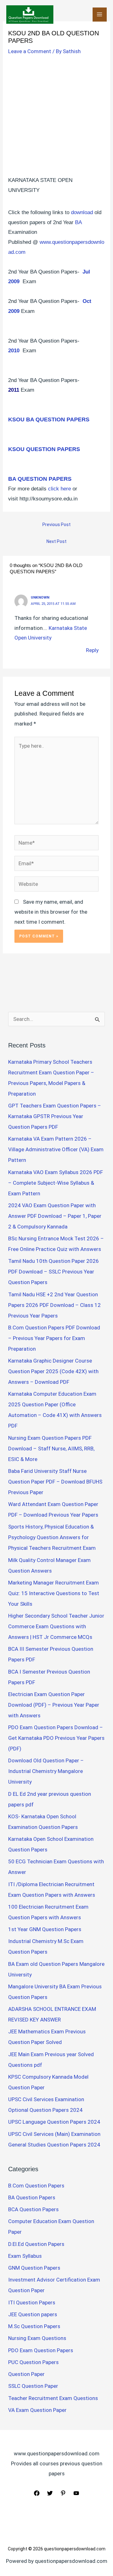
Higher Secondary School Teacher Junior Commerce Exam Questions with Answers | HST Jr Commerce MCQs (56, 1626)
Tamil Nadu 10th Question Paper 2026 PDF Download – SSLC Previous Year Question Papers (54, 1272)
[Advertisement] (56, 117)
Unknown (40, 597)
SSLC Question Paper (33, 2386)
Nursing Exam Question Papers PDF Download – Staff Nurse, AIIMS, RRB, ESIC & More (51, 1449)
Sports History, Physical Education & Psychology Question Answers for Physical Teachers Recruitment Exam (52, 1537)
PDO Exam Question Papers (41, 2350)
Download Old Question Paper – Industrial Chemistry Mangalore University (46, 1771)
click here (59, 489)
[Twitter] (50, 2493)
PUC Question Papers (33, 2362)
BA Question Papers (32, 2197)
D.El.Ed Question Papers (36, 2244)
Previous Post (56, 525)
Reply (92, 650)
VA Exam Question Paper (37, 2410)
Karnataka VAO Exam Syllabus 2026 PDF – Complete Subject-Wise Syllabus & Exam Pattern (56, 1183)
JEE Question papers (33, 2314)
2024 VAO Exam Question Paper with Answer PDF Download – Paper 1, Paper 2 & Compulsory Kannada (55, 1216)
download (82, 212)
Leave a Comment (30, 51)
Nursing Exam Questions (37, 2338)
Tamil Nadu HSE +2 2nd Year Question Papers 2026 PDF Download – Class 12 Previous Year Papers (54, 1305)
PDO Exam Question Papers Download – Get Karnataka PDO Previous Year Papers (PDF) (56, 1738)
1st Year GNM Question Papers (45, 1929)
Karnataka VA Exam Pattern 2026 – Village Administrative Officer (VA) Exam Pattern (56, 1149)
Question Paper (26, 2374)
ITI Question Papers (32, 2302)
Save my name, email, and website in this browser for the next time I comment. (51, 912)
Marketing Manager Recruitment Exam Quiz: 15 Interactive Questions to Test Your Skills (54, 1593)
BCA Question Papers (33, 2209)
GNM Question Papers (34, 2268)
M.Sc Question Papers (34, 2326)
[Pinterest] (63, 2493)
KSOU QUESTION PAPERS (44, 449)
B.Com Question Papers (36, 2186)
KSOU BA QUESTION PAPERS (49, 419)
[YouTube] (76, 2493)
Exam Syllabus (25, 2256)
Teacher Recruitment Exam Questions (53, 2398)
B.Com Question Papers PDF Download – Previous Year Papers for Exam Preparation (54, 1338)
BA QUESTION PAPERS (40, 479)
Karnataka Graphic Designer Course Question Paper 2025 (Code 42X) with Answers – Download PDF (53, 1371)
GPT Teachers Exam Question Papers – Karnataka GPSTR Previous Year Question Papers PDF (55, 1116)
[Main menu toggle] (100, 15)
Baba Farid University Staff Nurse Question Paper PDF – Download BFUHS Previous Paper (55, 1482)
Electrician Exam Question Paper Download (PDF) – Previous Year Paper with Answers (54, 1705)
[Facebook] (37, 2493)
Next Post (56, 541)
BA (78, 222)
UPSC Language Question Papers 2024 (54, 2122)
